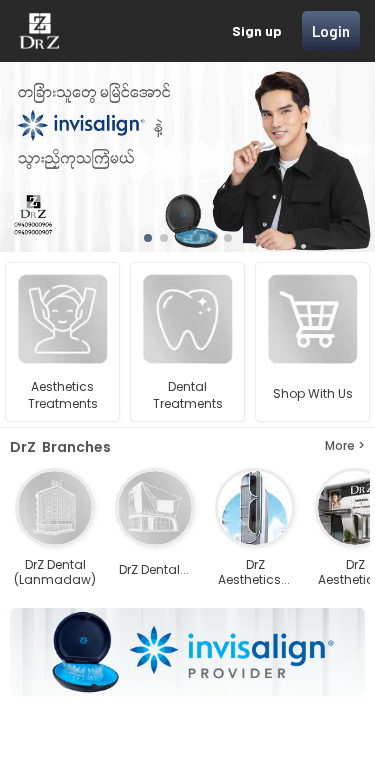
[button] (148, 238)
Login (331, 31)
